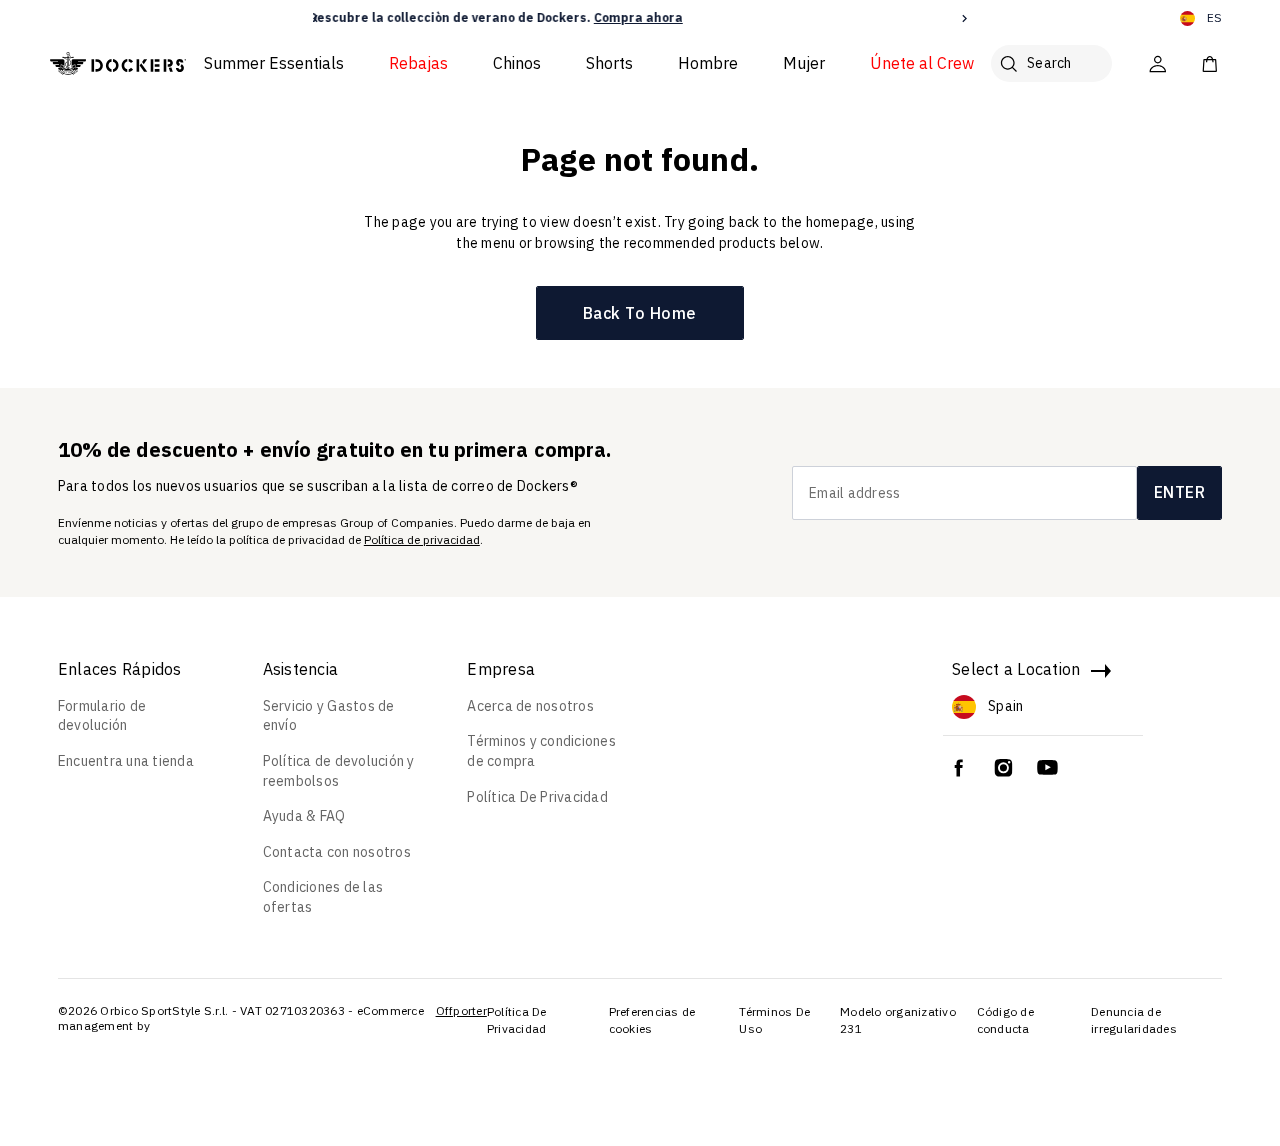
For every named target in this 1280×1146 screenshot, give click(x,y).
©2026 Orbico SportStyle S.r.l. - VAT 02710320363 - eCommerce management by (241, 1018)
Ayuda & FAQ (304, 816)
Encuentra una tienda (126, 761)
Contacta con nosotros (337, 852)
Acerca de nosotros (530, 706)
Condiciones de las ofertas (323, 897)
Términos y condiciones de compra (541, 751)
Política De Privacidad (537, 797)
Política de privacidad (422, 539)
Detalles (816, 17)
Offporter (461, 1010)
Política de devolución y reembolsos (339, 771)
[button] (315, 18)
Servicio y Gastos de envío (329, 716)
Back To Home (640, 313)
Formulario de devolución (102, 716)
